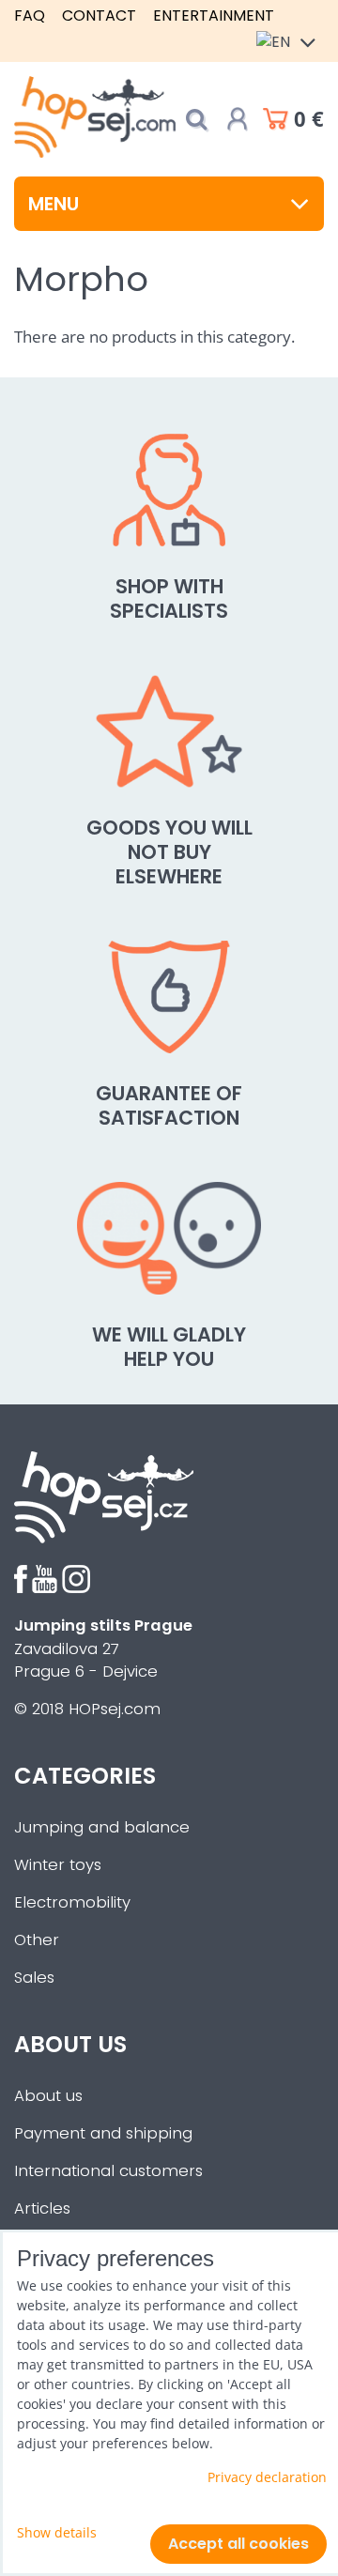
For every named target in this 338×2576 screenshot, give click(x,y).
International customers (108, 2171)
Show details (57, 2532)
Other (37, 1940)
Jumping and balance (102, 1827)
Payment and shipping (103, 2133)
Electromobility (72, 1902)
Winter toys (58, 1865)
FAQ (30, 15)
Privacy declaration (267, 2477)
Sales (34, 1978)
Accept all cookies (238, 2544)
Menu (54, 204)
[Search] (196, 120)
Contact (99, 15)
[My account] (238, 119)
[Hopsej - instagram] (76, 1588)
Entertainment (214, 15)
